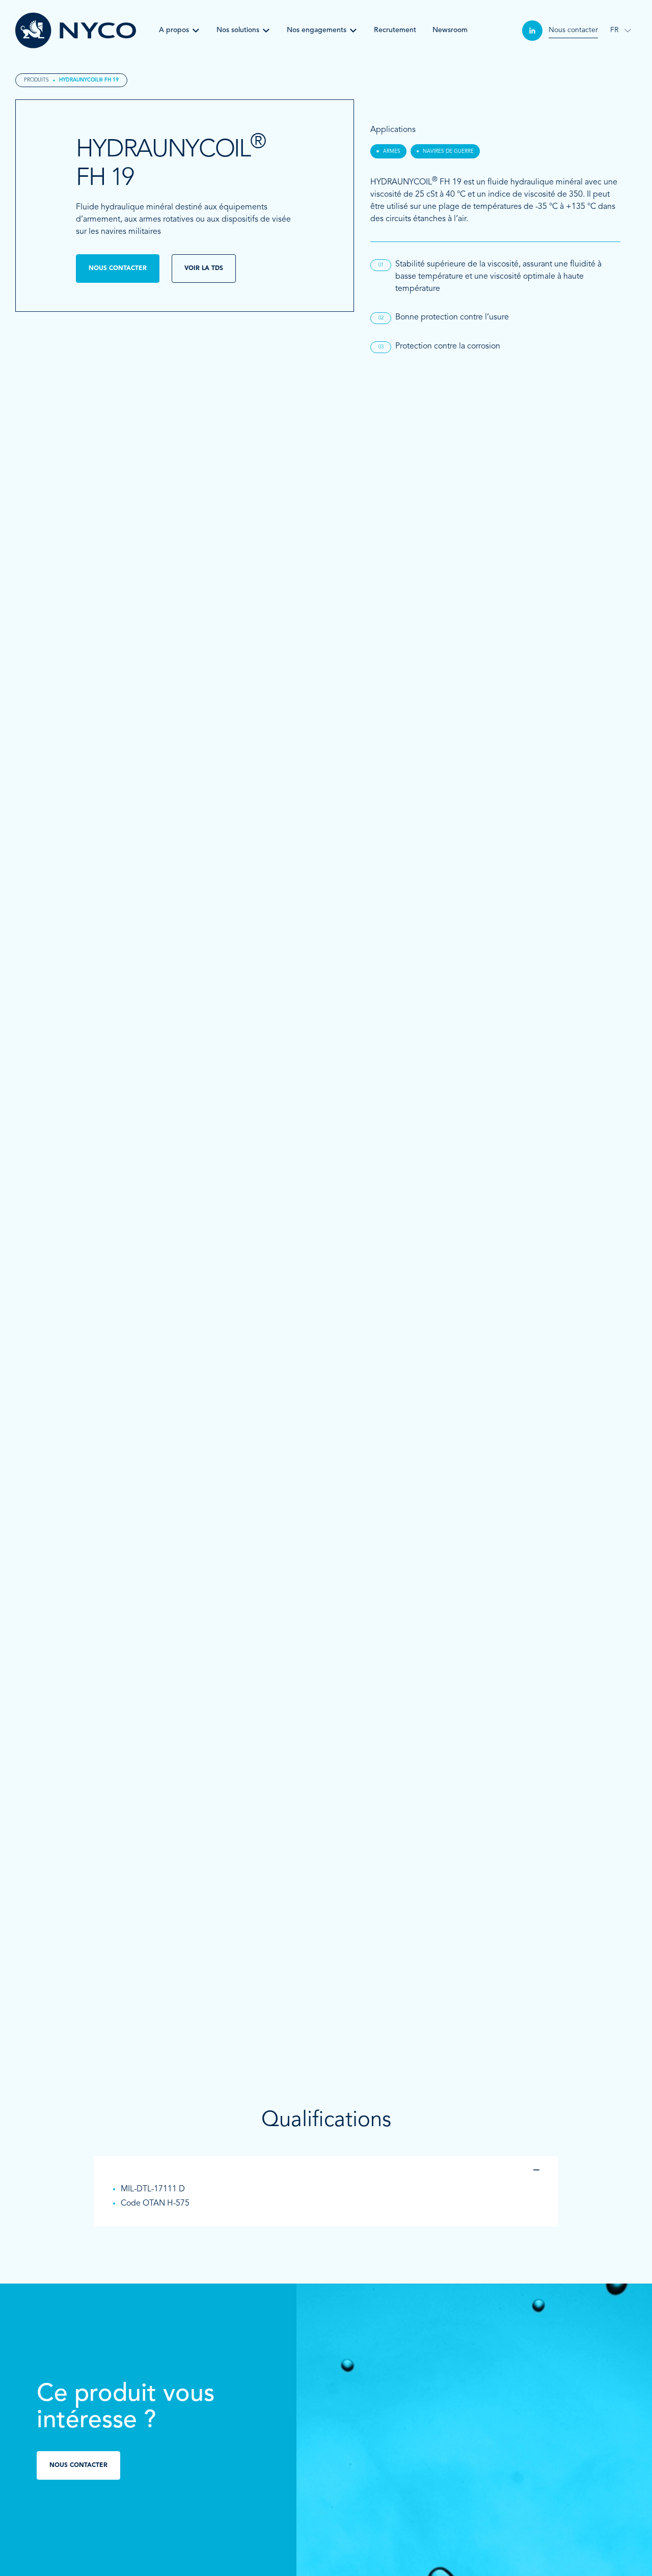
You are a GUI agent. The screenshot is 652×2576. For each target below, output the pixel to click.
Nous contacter (573, 30)
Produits (36, 80)
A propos (174, 30)
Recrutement (395, 30)
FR (614, 30)
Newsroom (450, 30)
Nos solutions (238, 30)
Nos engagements (317, 30)
